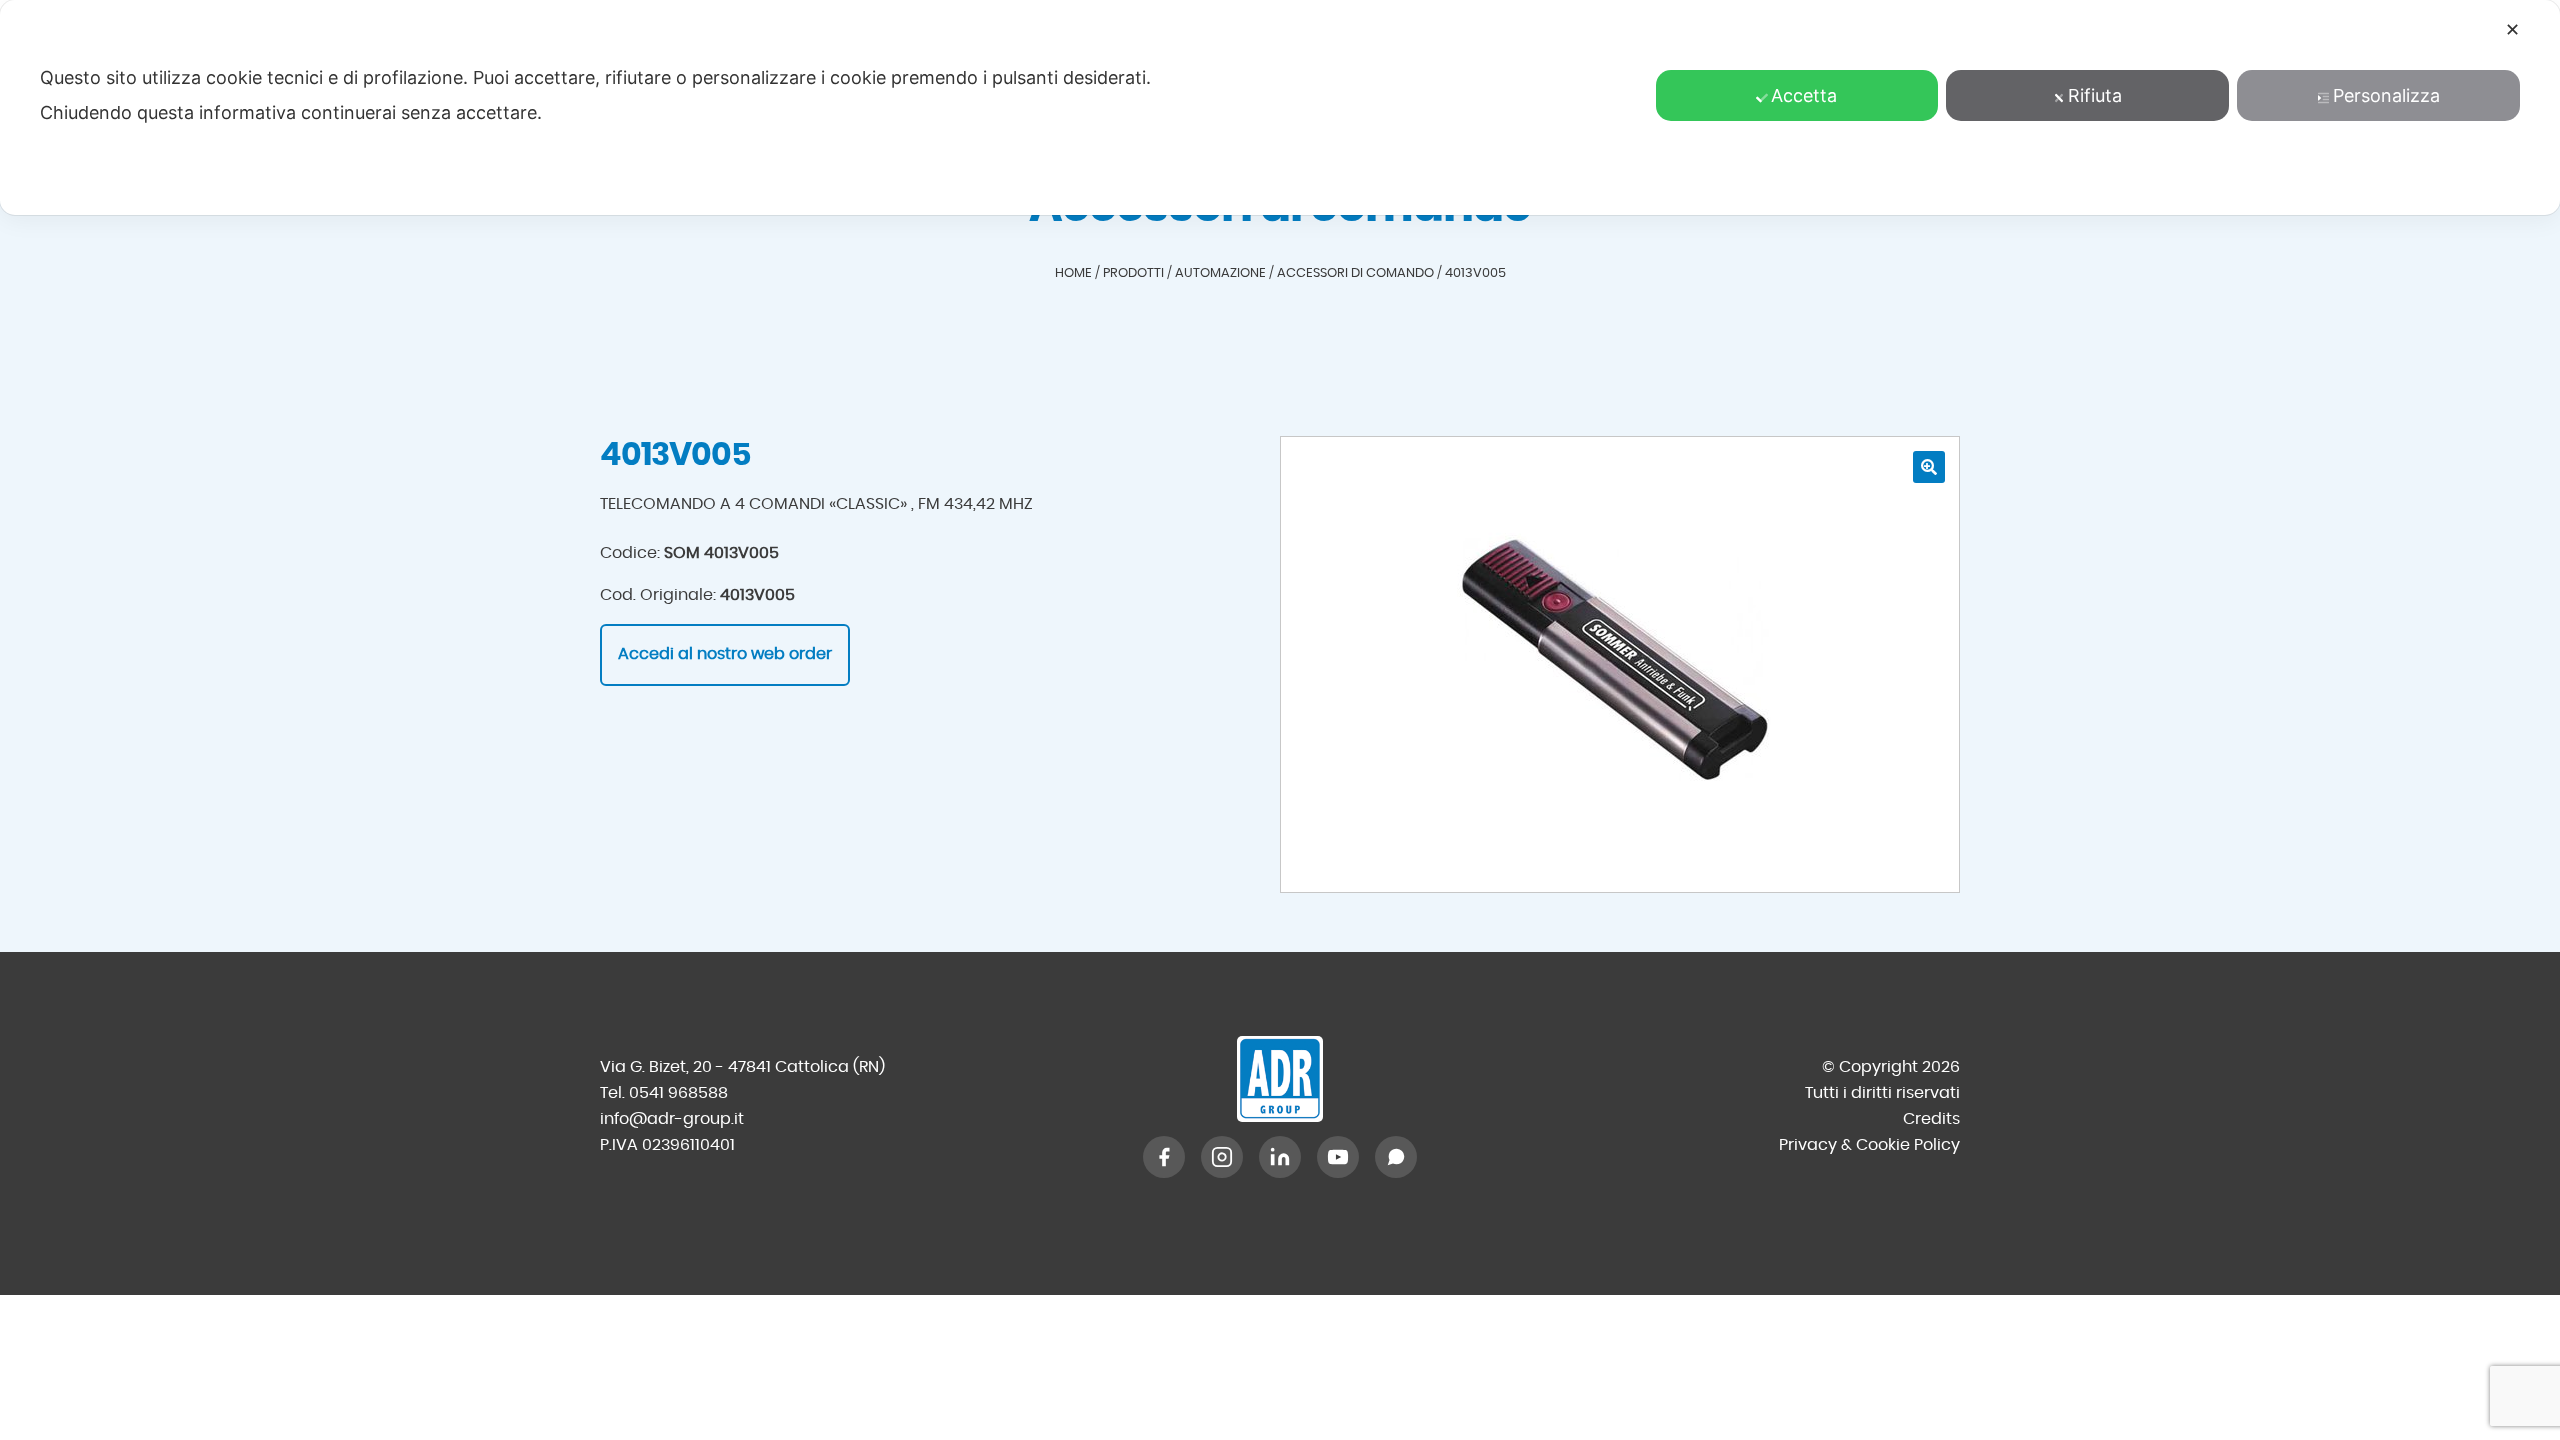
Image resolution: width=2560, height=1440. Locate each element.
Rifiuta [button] (2095, 95)
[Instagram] (1222, 1157)
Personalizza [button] (2386, 95)
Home (1073, 273)
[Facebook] (1164, 1157)
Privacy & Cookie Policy (1869, 1145)
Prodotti (1133, 273)
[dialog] (1280, 107)
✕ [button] (2512, 29)
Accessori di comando (1355, 273)
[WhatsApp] (1396, 1157)
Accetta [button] (1804, 95)
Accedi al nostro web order (725, 654)
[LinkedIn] (1280, 1157)
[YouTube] (1338, 1157)
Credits (1931, 1119)
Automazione (1220, 273)
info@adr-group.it (672, 1119)
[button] (1929, 467)
